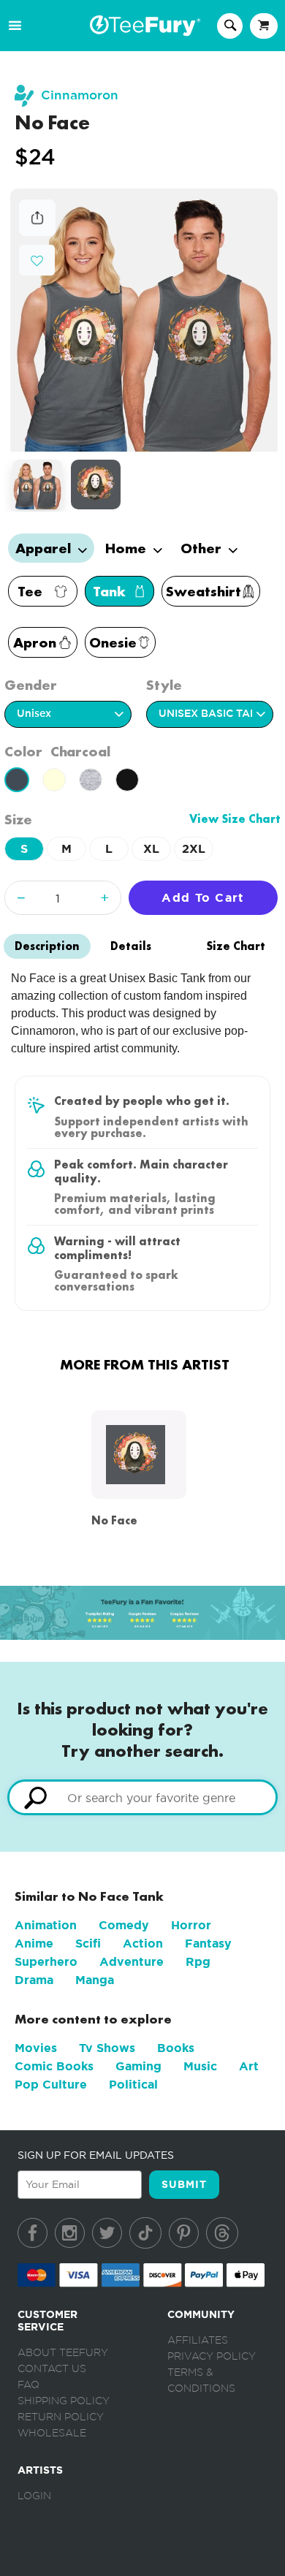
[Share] (37, 232)
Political (133, 2085)
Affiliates (198, 2341)
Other (203, 548)
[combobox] (142, 1797)
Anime (34, 1944)
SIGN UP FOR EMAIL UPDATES (96, 2155)
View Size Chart (235, 819)
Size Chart (236, 946)
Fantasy (208, 1944)
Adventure (132, 1962)
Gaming (138, 2066)
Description (47, 946)
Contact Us (52, 2369)
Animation (46, 1925)
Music (200, 2066)
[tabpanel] (144, 320)
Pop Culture (51, 2085)
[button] (37, 259)
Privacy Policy (212, 2357)
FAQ (28, 2385)
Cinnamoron (80, 95)
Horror (191, 1925)
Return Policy (61, 2417)
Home (128, 548)
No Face (114, 1520)
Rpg (198, 1962)
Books (176, 2048)
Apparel (45, 548)
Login (34, 2496)
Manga (95, 1980)
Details (131, 946)
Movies (36, 2048)
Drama (34, 1980)
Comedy (124, 1925)
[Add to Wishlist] (37, 261)
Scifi (88, 1944)
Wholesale (52, 2433)
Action (143, 1944)
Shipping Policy (64, 2401)
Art (249, 2066)
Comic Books (54, 2066)
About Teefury (63, 2353)
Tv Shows (107, 2048)
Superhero (46, 1962)
